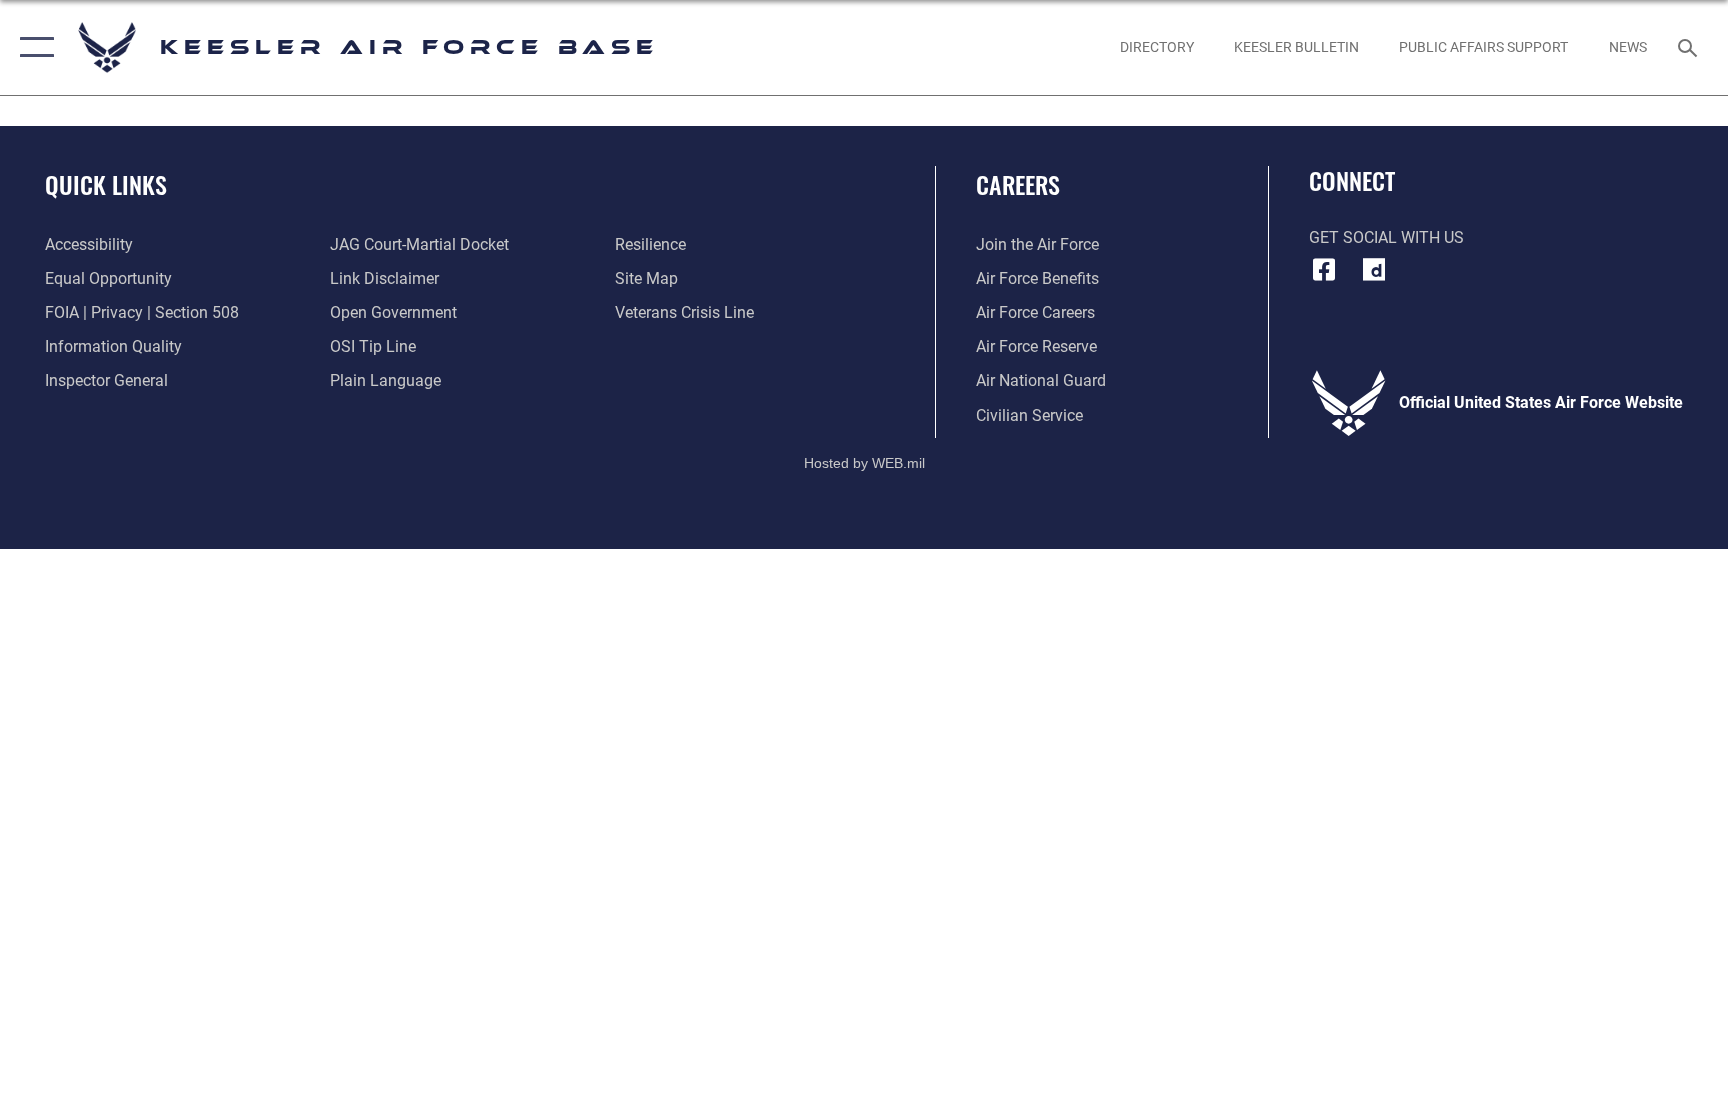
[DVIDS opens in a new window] (1374, 270)
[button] (32, 47)
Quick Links (106, 184)
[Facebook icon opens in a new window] (1324, 270)
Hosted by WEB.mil (864, 463)
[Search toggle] (1690, 47)
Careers (1018, 184)
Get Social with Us (1386, 237)
